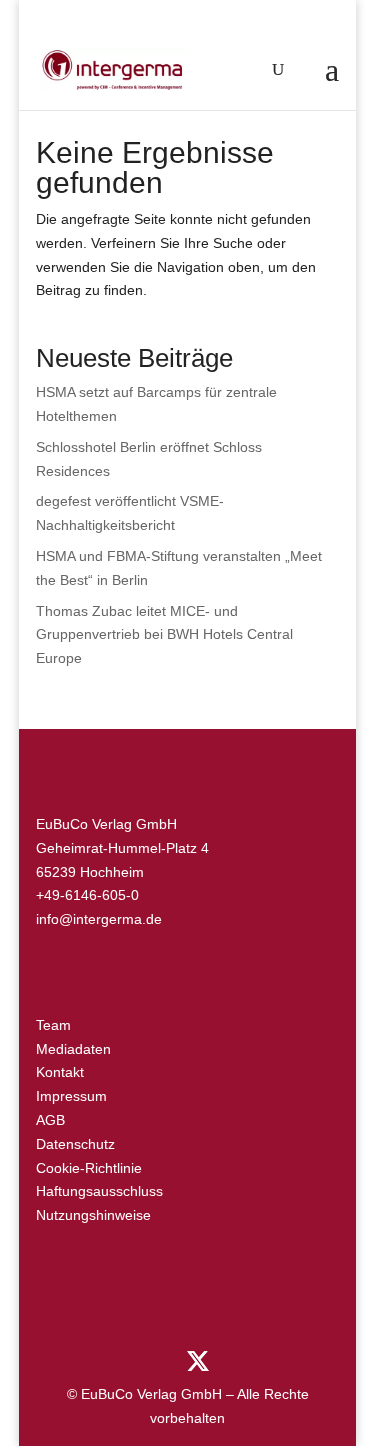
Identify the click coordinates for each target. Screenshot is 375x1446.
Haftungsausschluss (99, 1191)
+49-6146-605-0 (87, 895)
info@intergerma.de (99, 919)
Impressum (71, 1096)
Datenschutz (75, 1144)
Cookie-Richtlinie (89, 1168)
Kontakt (60, 1072)
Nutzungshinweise (93, 1215)
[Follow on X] (198, 1361)
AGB (50, 1120)
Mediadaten (73, 1049)
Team (53, 1025)
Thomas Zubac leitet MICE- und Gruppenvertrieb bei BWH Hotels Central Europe (164, 635)
